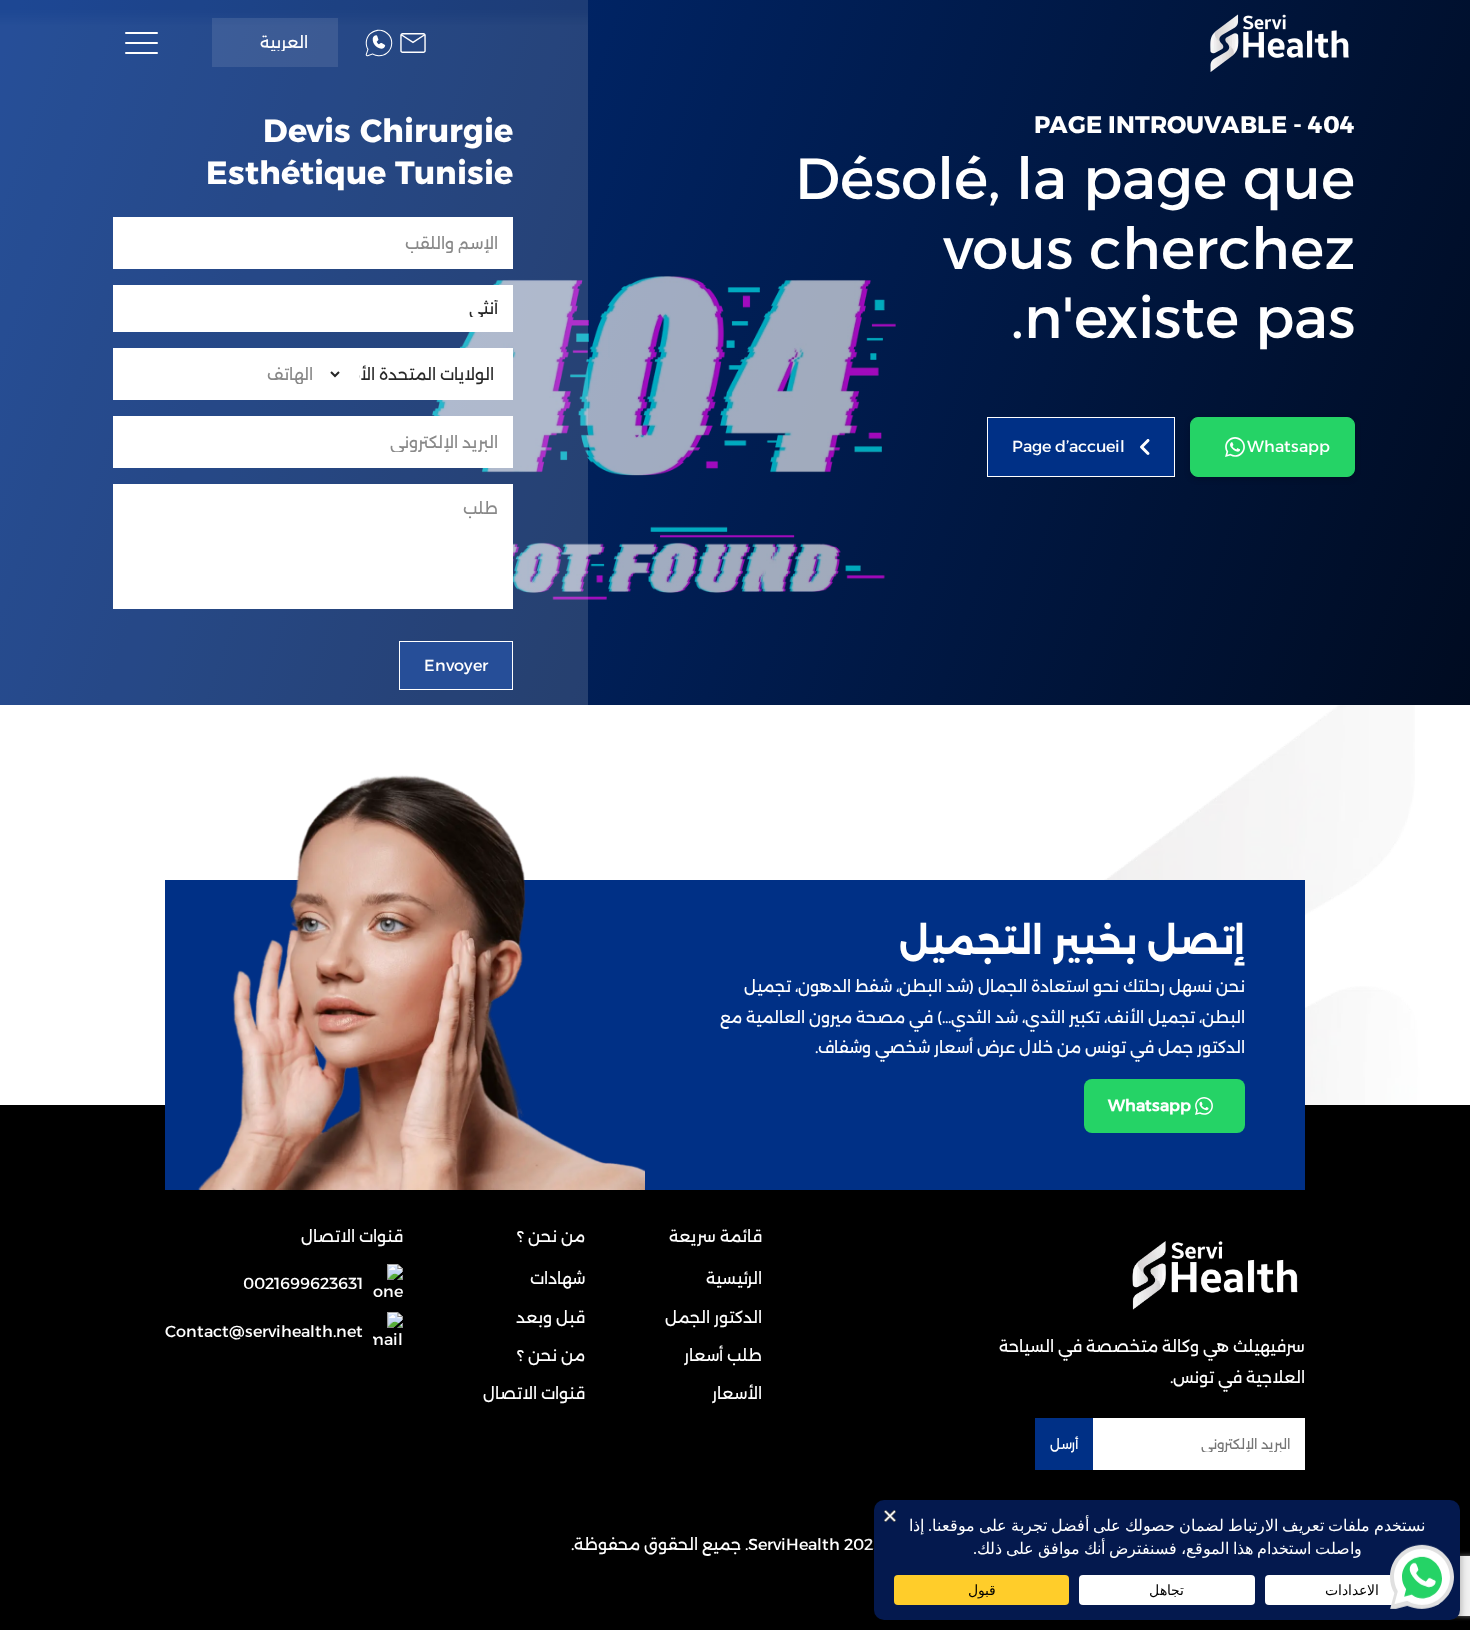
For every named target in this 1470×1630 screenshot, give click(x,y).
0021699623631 (303, 1283)
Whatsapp (1288, 446)
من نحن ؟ (551, 1355)
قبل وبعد (550, 1317)
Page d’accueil (1068, 446)
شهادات (557, 1278)
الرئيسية (734, 1278)
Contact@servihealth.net (264, 1331)
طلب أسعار (723, 1355)
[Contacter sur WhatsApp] (1422, 1575)
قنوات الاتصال (534, 1393)
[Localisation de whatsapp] (379, 43)
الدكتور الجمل (713, 1317)
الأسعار (737, 1393)
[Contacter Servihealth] (413, 43)
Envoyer (456, 665)
